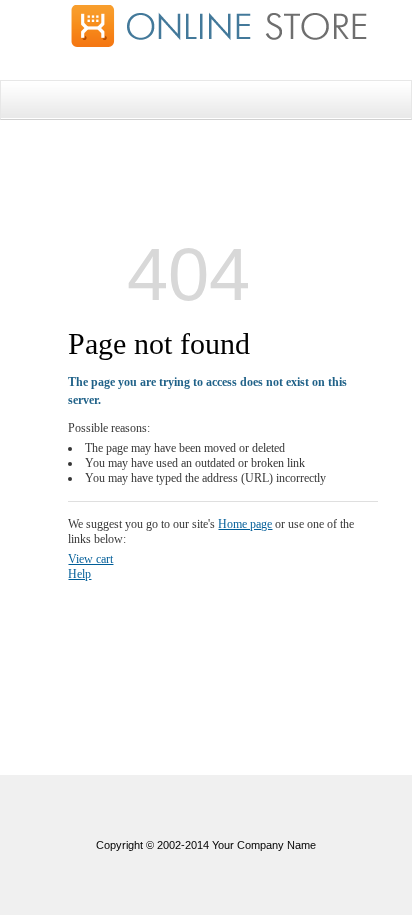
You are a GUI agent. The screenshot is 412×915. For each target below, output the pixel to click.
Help (79, 574)
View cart (90, 559)
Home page (245, 524)
